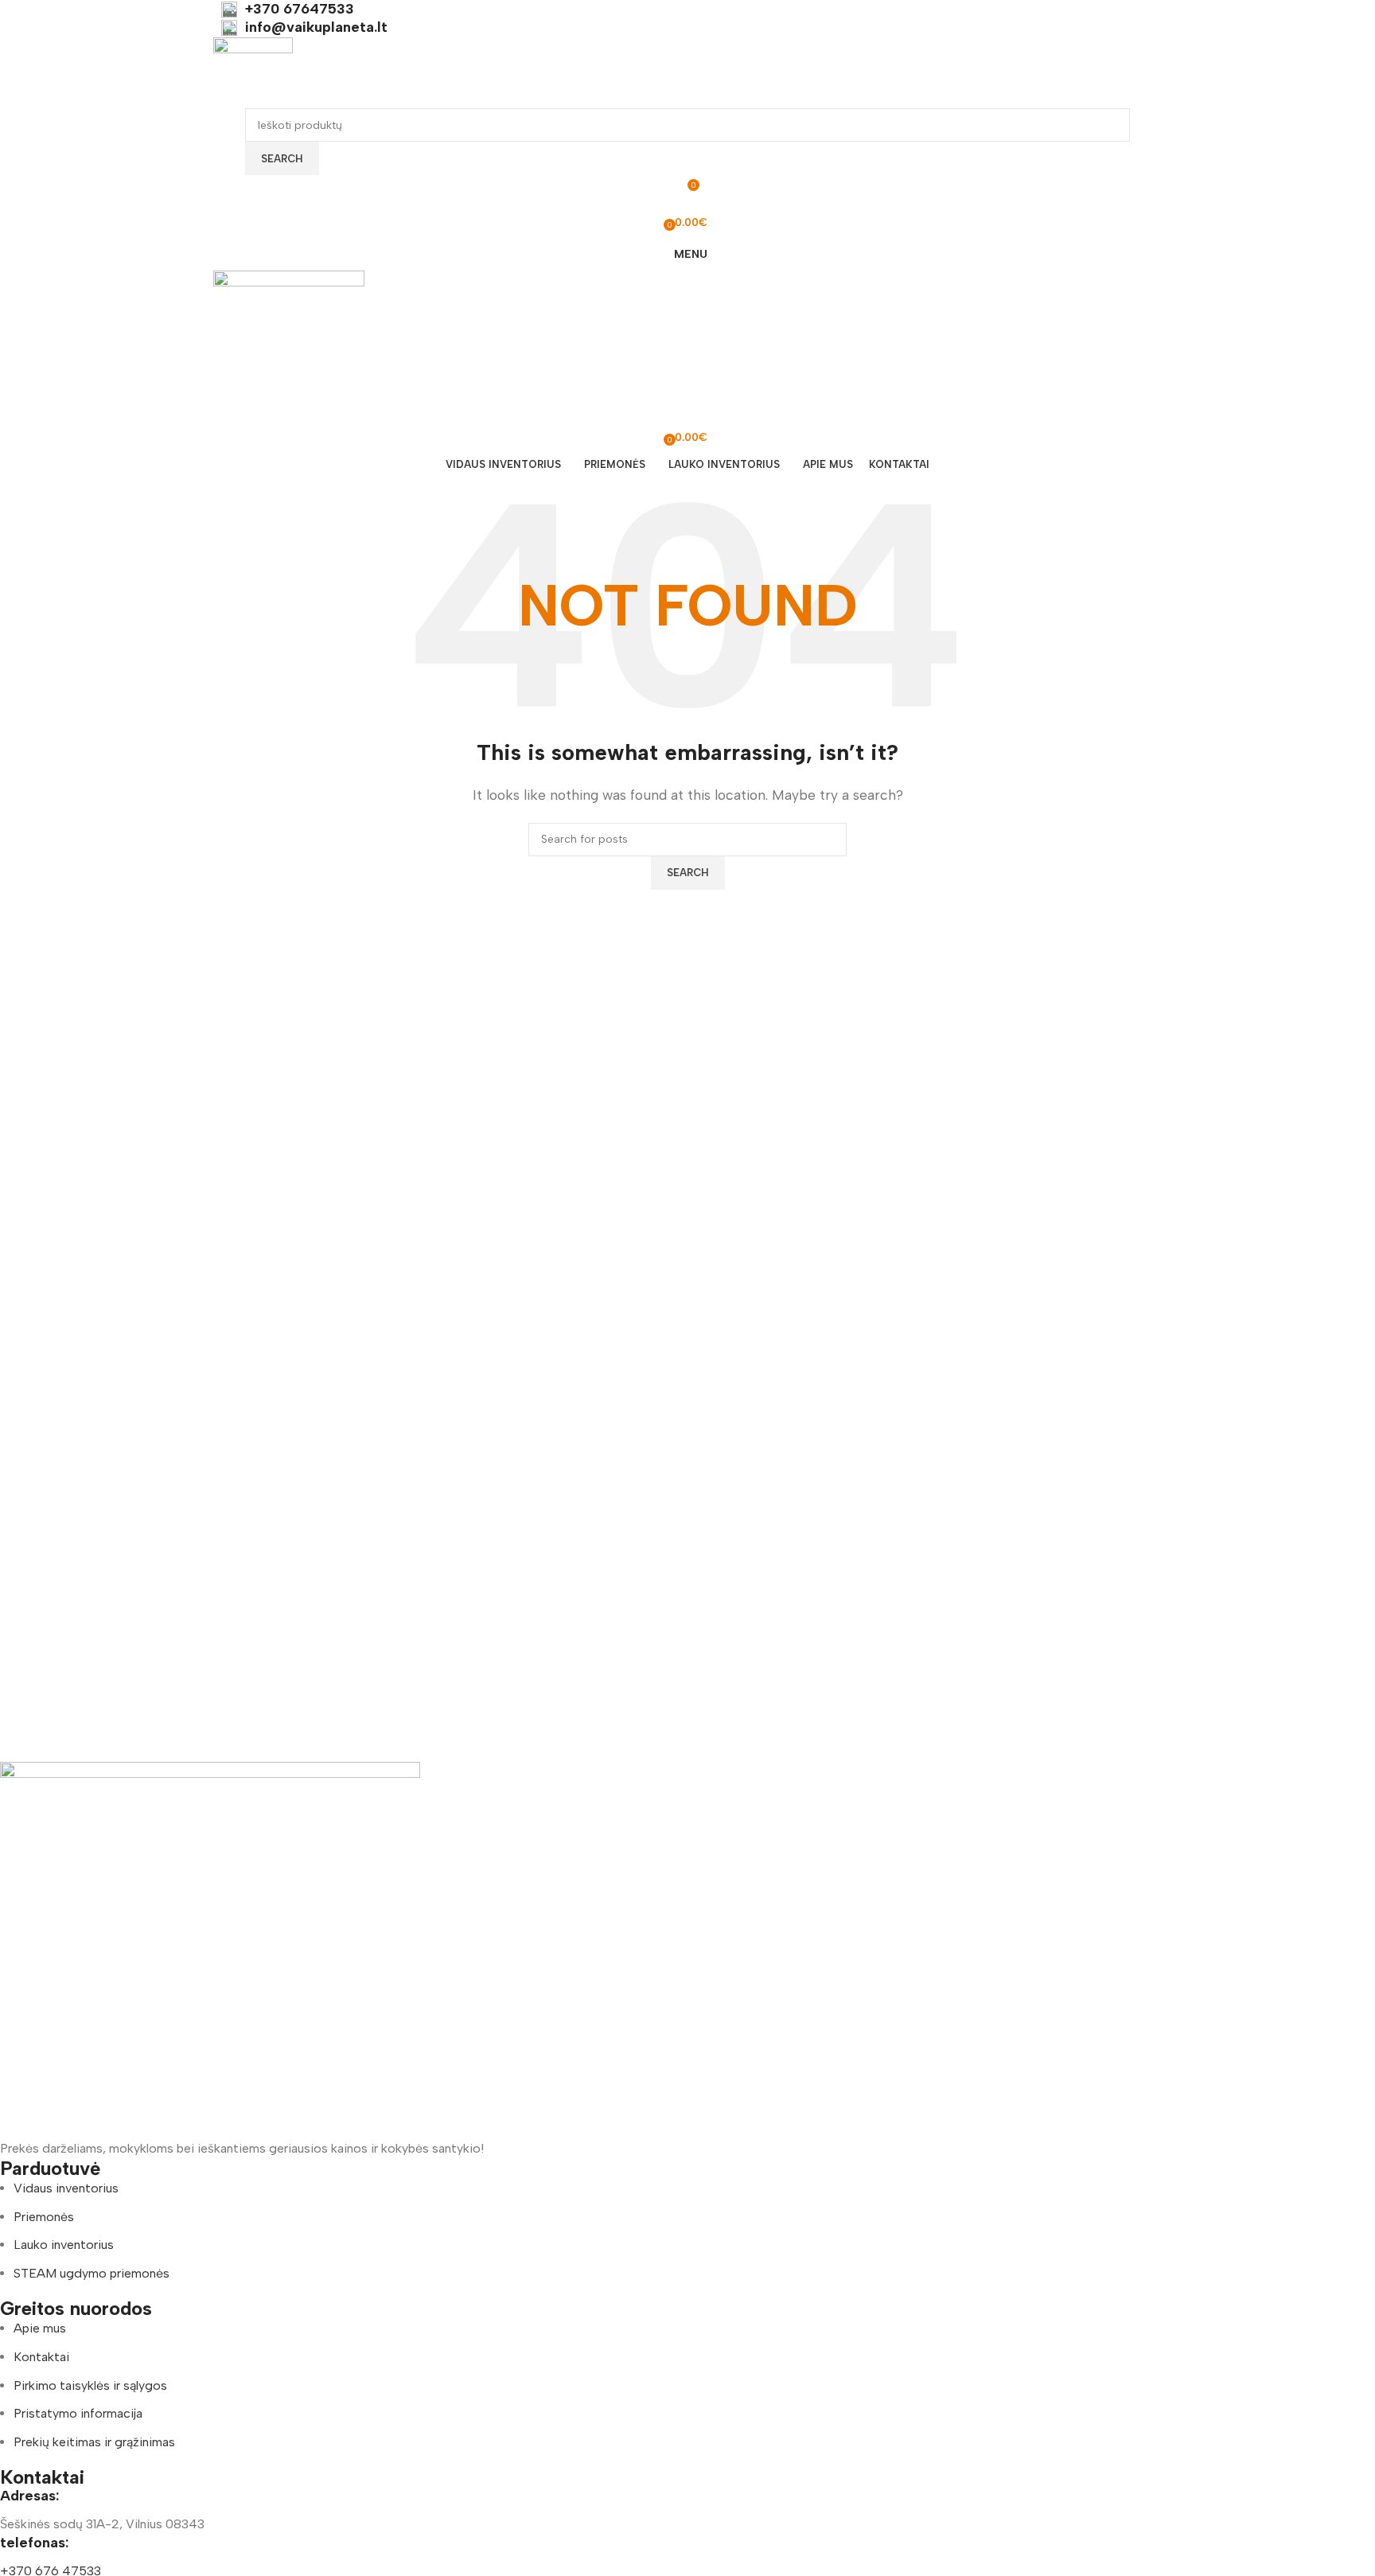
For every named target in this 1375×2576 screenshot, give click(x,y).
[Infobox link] (687, 9)
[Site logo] (253, 72)
